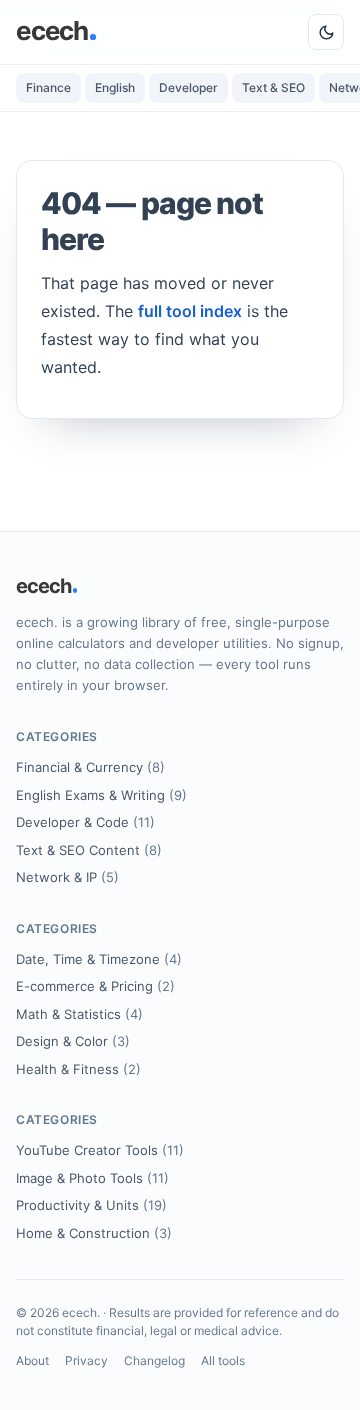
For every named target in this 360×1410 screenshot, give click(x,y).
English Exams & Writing (101, 795)
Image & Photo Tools (92, 1178)
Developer (188, 87)
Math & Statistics (79, 1014)
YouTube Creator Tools (100, 1150)
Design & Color (73, 1041)
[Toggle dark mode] (326, 32)
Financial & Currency (90, 767)
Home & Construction (94, 1233)
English (115, 87)
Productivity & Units (91, 1205)
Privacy (86, 1360)
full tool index (190, 311)
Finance (48, 87)
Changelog (154, 1360)
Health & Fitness (78, 1069)
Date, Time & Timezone (99, 959)
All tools (223, 1360)
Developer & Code (85, 822)
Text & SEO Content (89, 850)
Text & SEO (273, 87)
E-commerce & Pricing (95, 986)
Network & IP (67, 877)
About (32, 1360)
